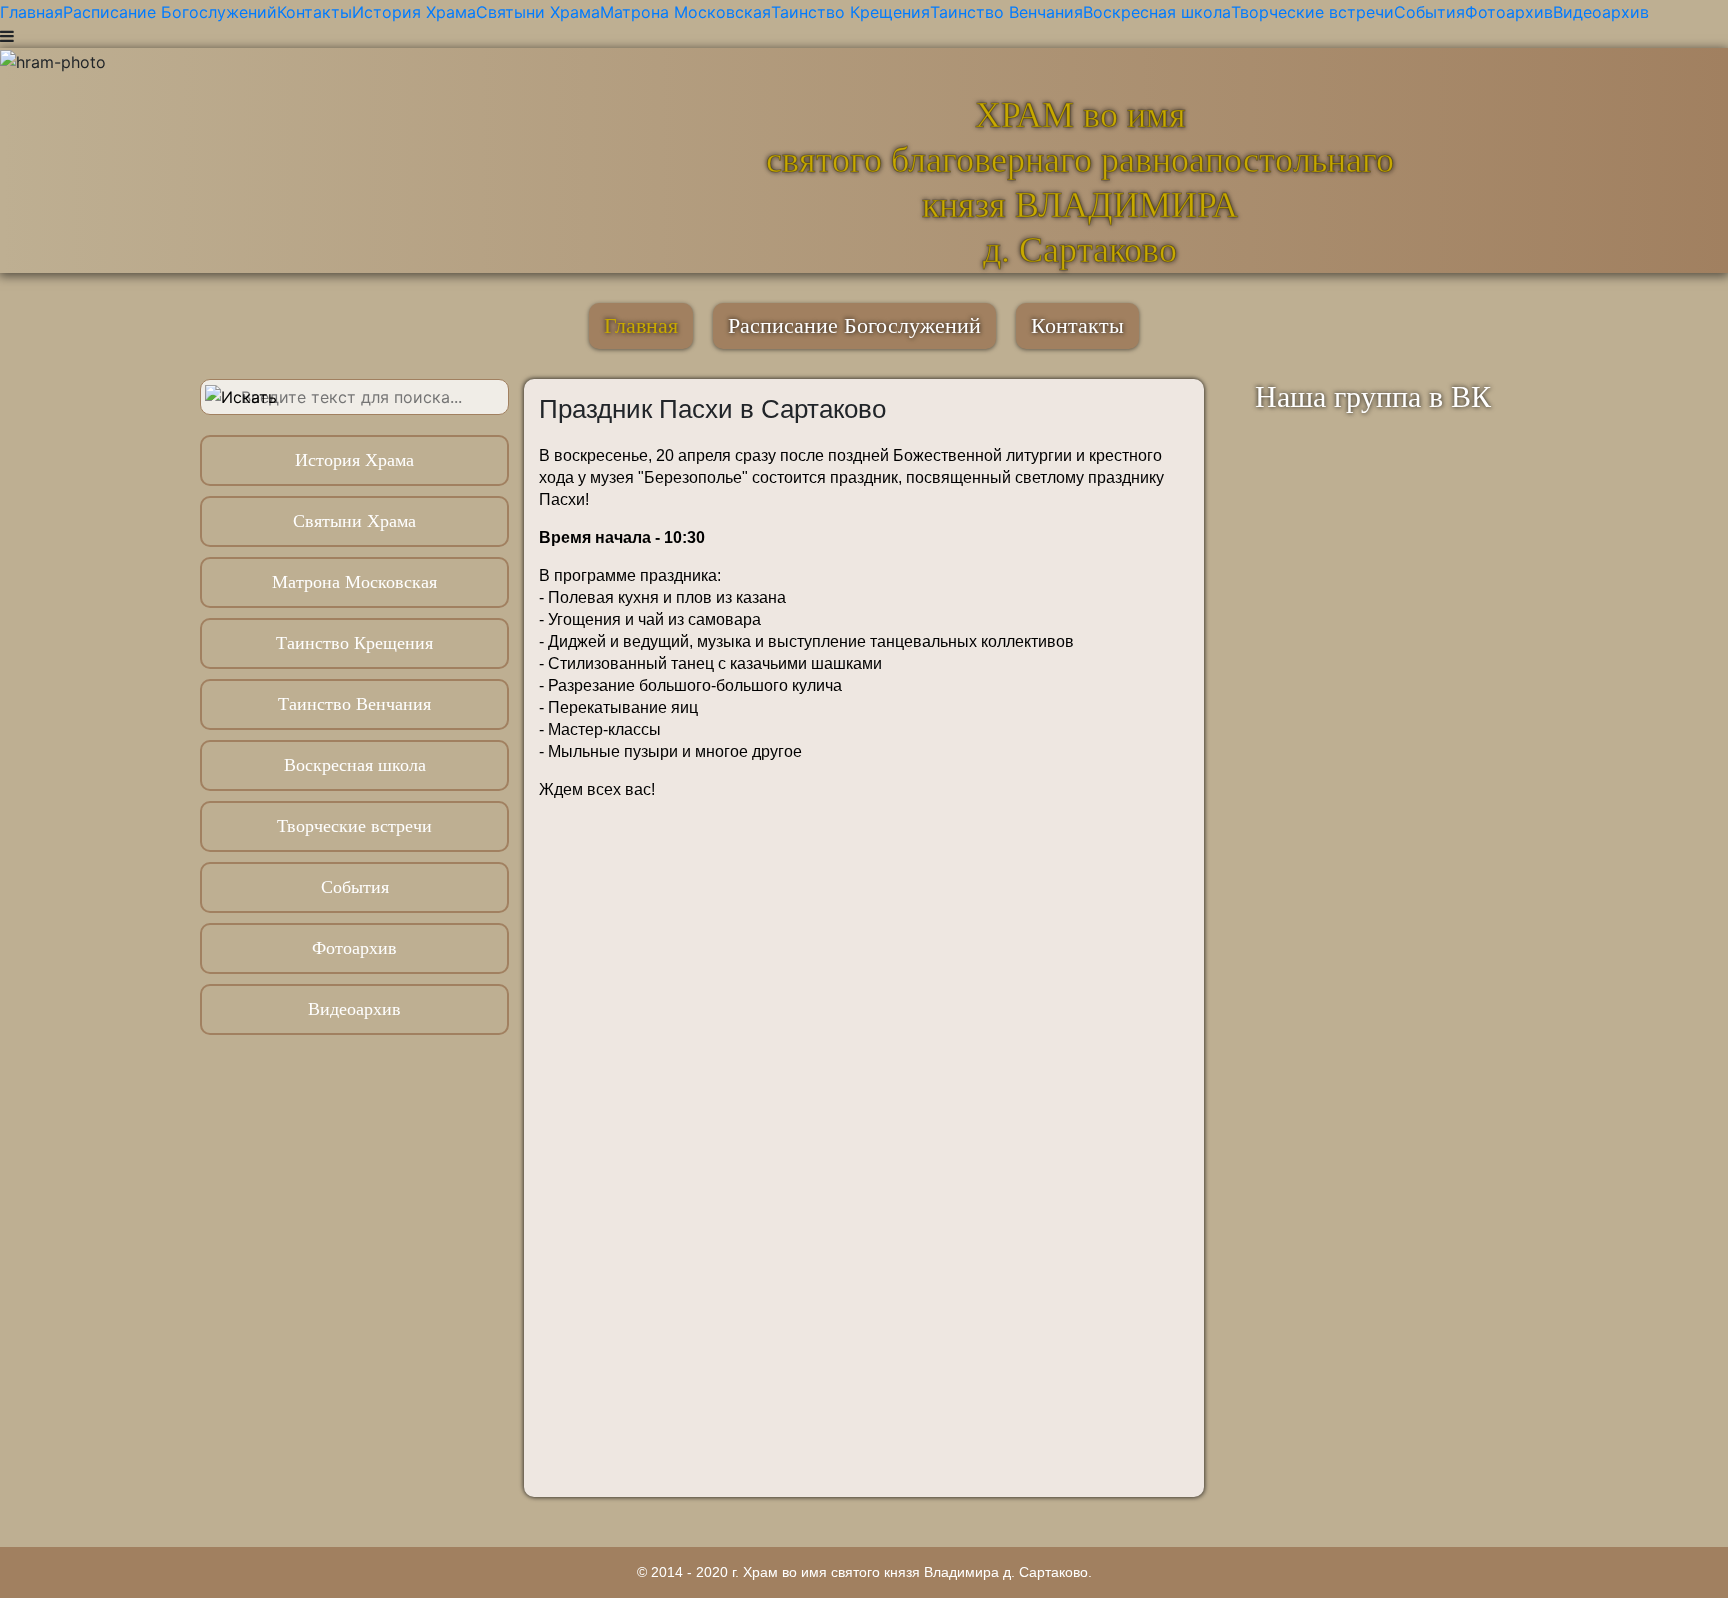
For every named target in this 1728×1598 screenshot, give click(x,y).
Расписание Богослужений (170, 12)
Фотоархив (1509, 12)
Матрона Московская (685, 12)
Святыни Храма (538, 12)
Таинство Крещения (850, 12)
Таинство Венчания (1006, 12)
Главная (31, 12)
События (1429, 12)
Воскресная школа (1157, 12)
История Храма (414, 12)
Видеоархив (1601, 12)
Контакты (314, 12)
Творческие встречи (1312, 12)
